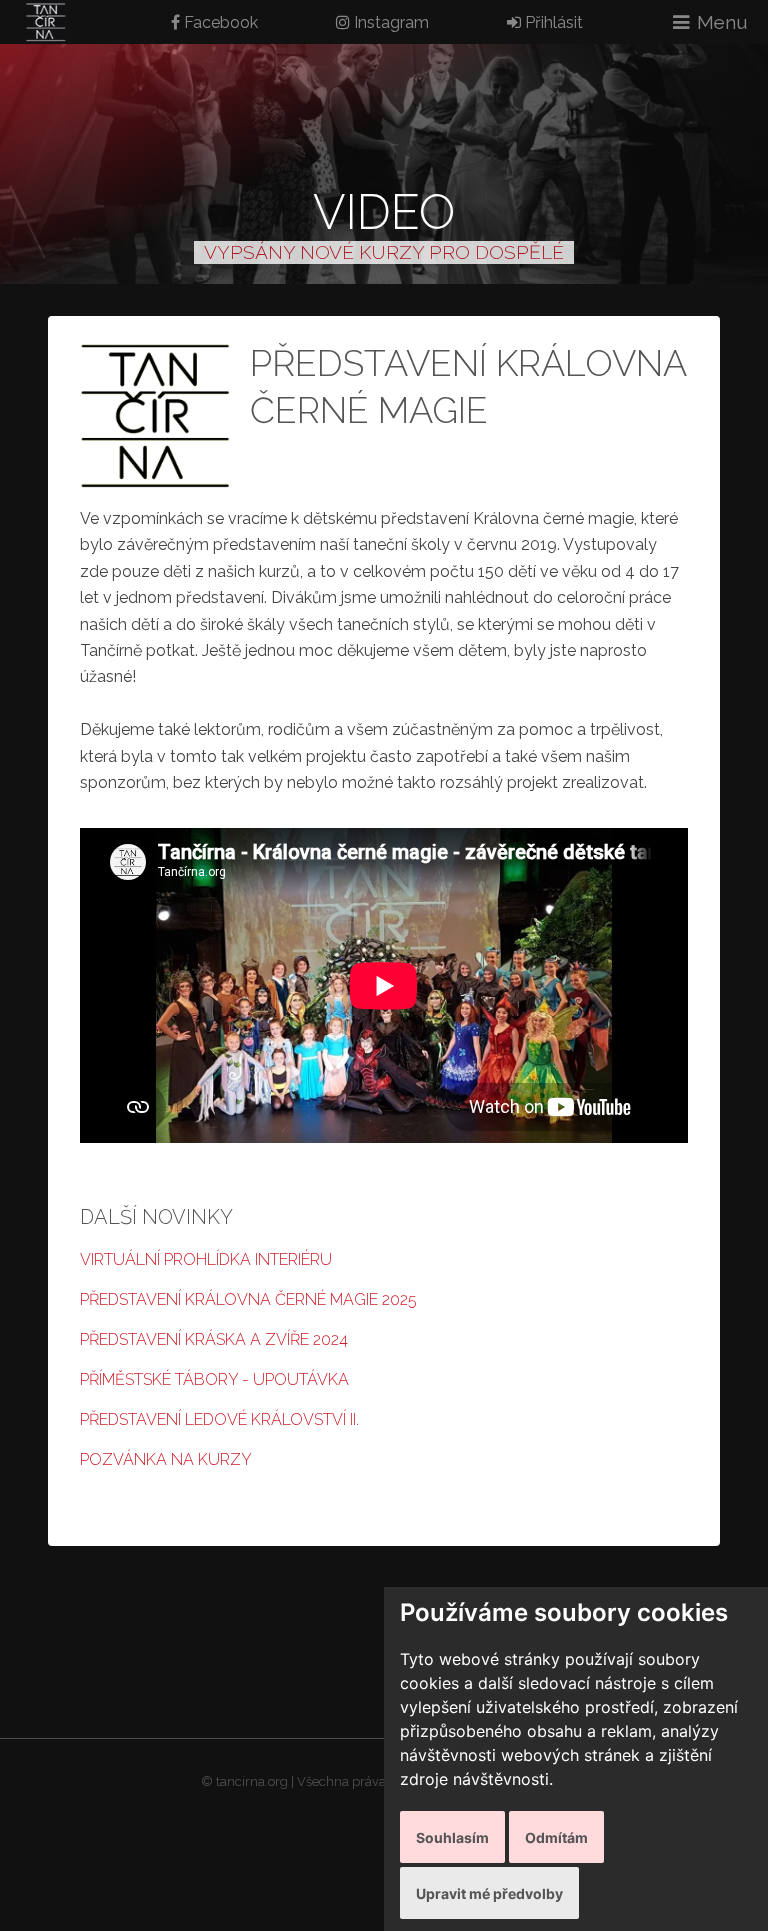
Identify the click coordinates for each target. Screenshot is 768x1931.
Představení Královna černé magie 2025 (248, 1299)
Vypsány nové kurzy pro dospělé (384, 252)
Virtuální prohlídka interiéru (206, 1259)
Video (384, 212)
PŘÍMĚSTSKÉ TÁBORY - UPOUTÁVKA (214, 1379)
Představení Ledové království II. (219, 1419)
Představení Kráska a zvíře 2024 (214, 1339)
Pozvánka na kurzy (166, 1459)
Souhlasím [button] (452, 1837)
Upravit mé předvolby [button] (489, 1893)
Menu (722, 22)
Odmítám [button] (556, 1837)
